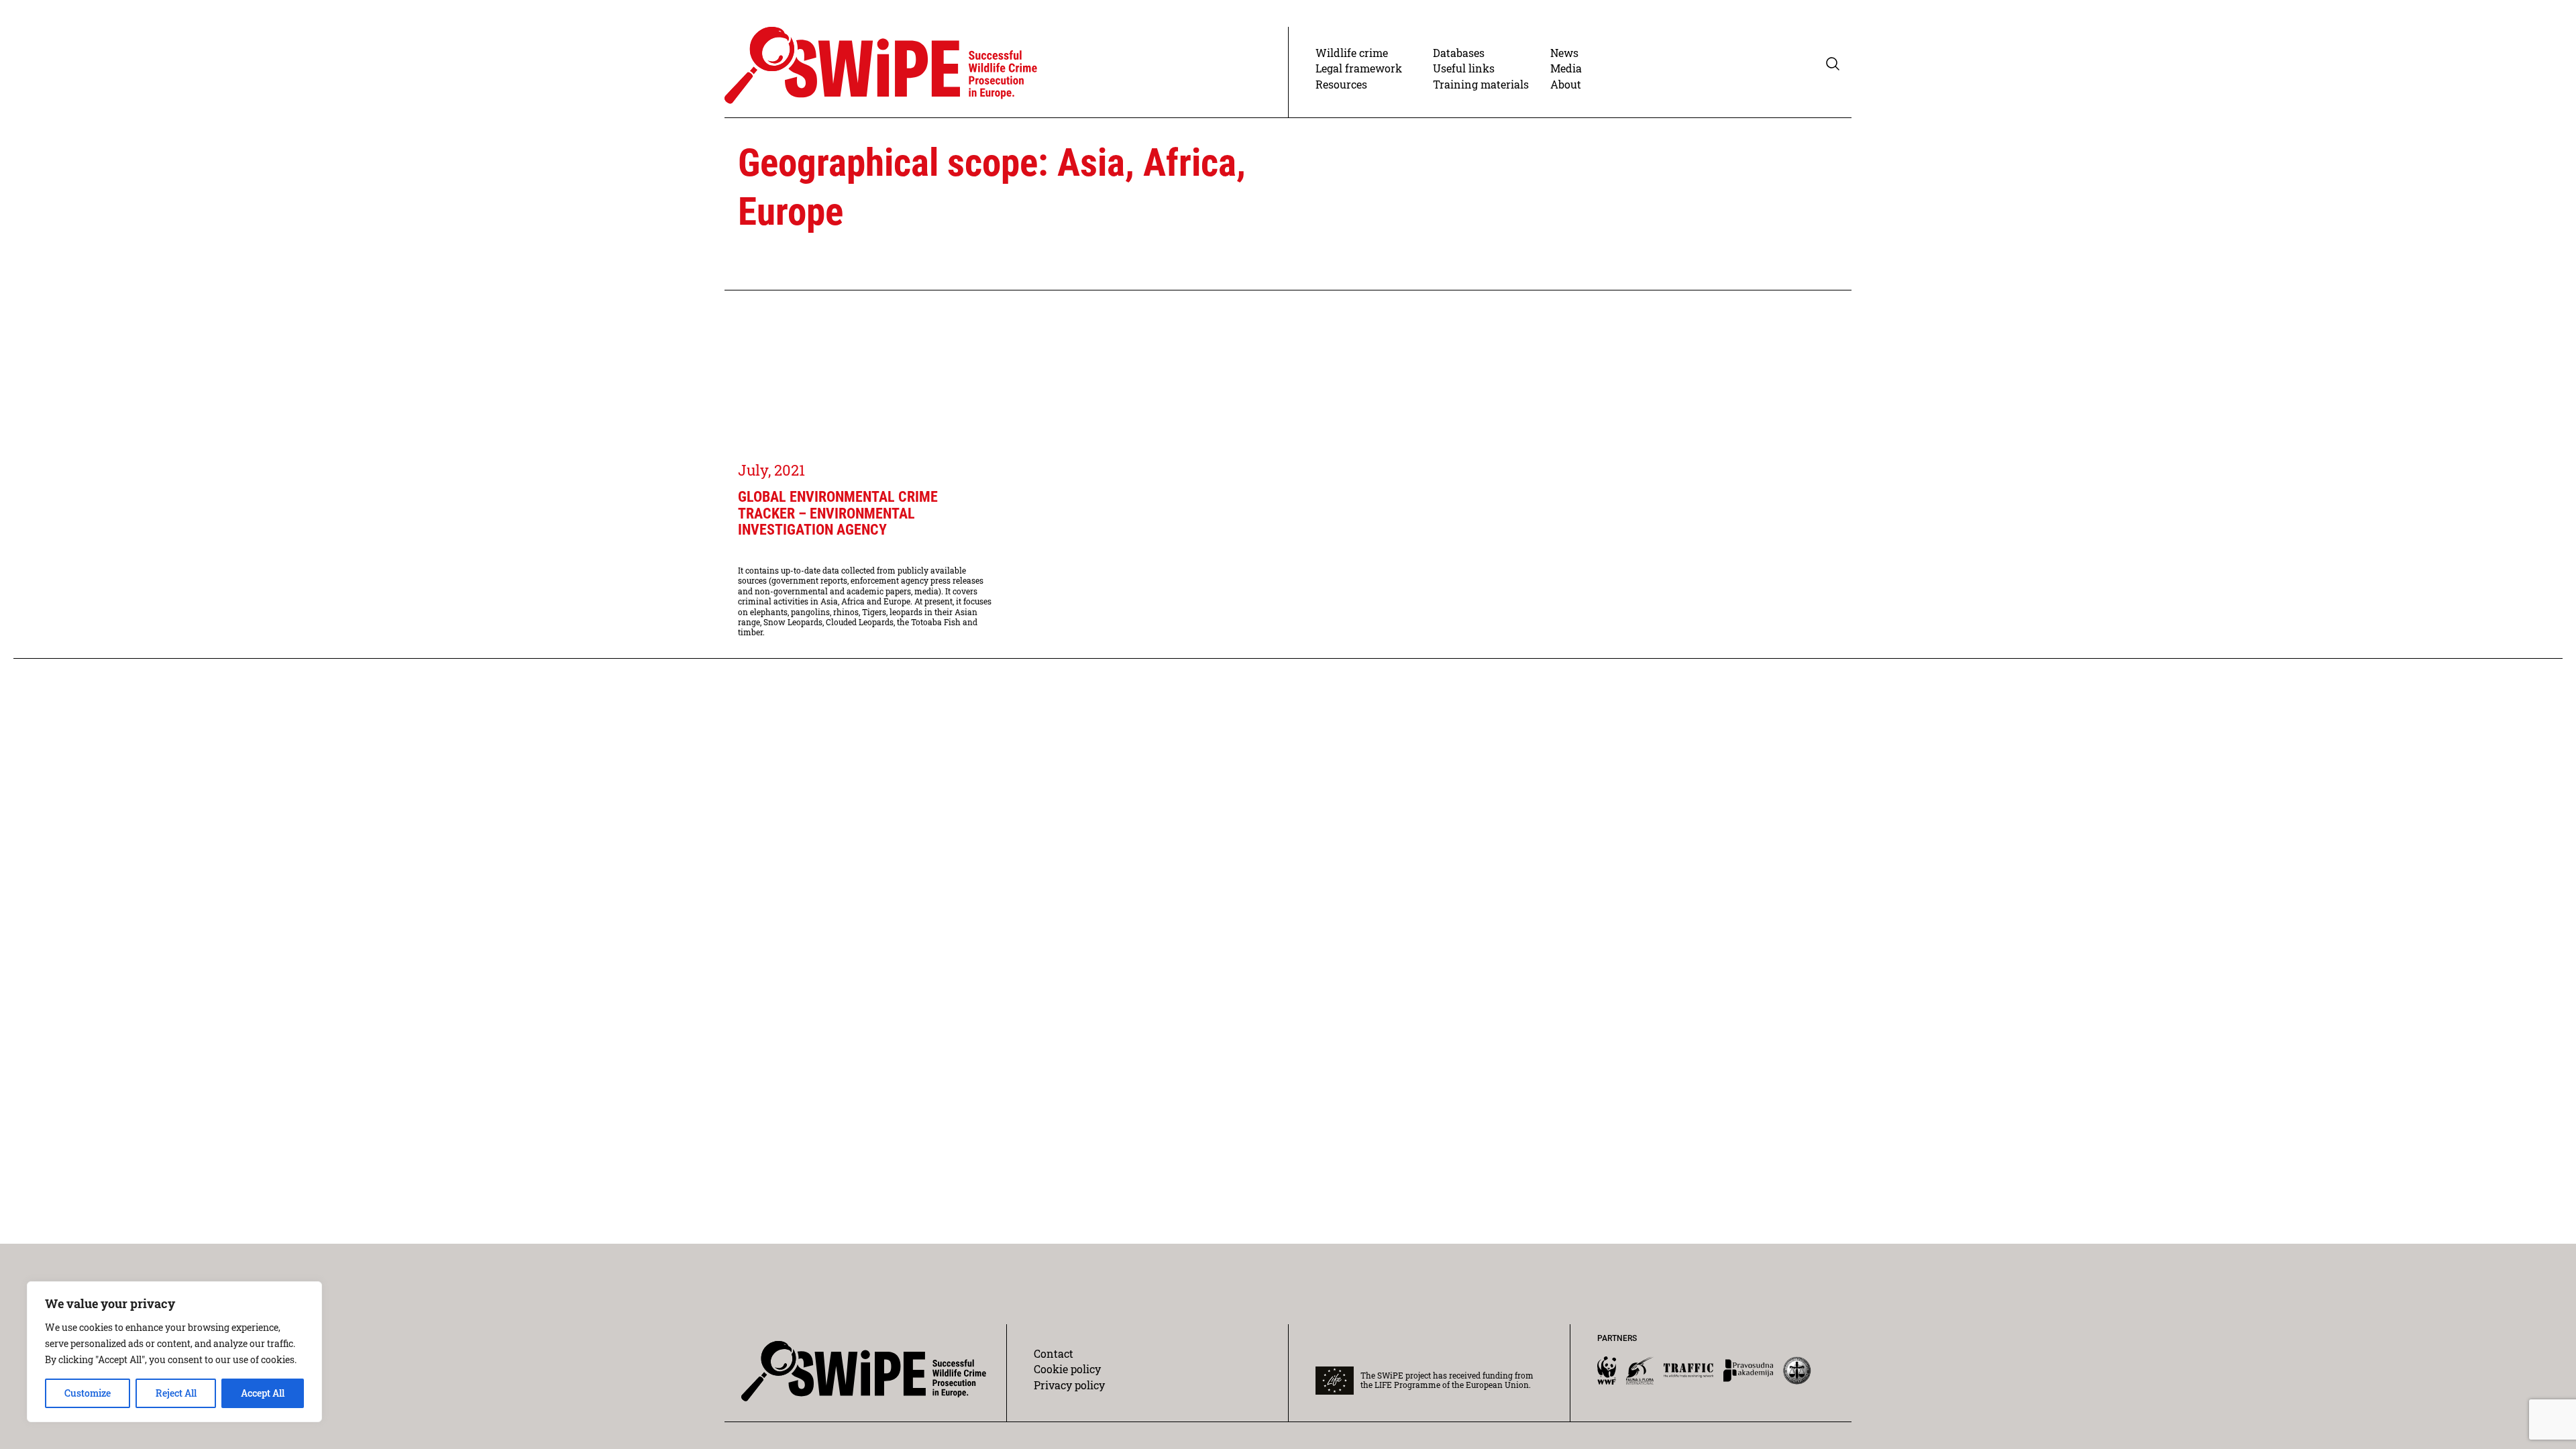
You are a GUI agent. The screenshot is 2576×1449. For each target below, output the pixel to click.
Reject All (176, 1393)
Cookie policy (1067, 1369)
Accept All (263, 1393)
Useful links (1464, 68)
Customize (88, 1393)
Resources (1341, 84)
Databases (1459, 53)
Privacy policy (1069, 1385)
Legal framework (1359, 68)
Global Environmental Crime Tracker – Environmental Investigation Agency (838, 514)
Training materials (1481, 84)
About (1566, 84)
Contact (1054, 1353)
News (1564, 53)
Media (1566, 68)
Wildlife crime (1352, 53)
